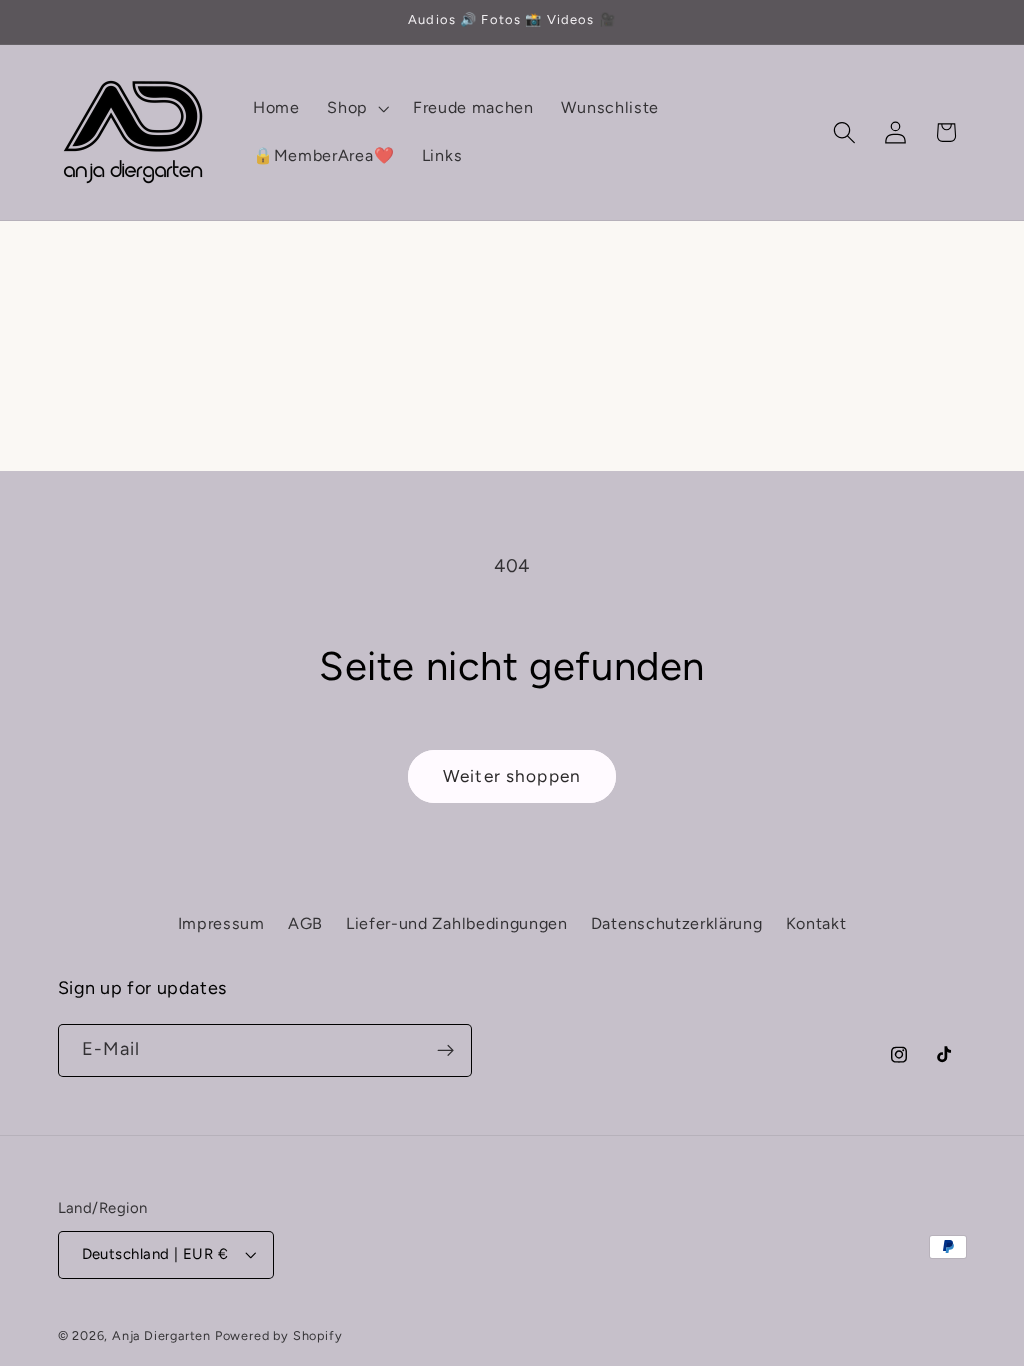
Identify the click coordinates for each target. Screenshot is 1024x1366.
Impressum (221, 923)
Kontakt (816, 923)
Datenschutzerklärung (677, 923)
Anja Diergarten (161, 1335)
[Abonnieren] (445, 1051)
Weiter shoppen (512, 776)
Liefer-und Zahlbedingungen (457, 923)
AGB (305, 923)
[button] (356, 108)
